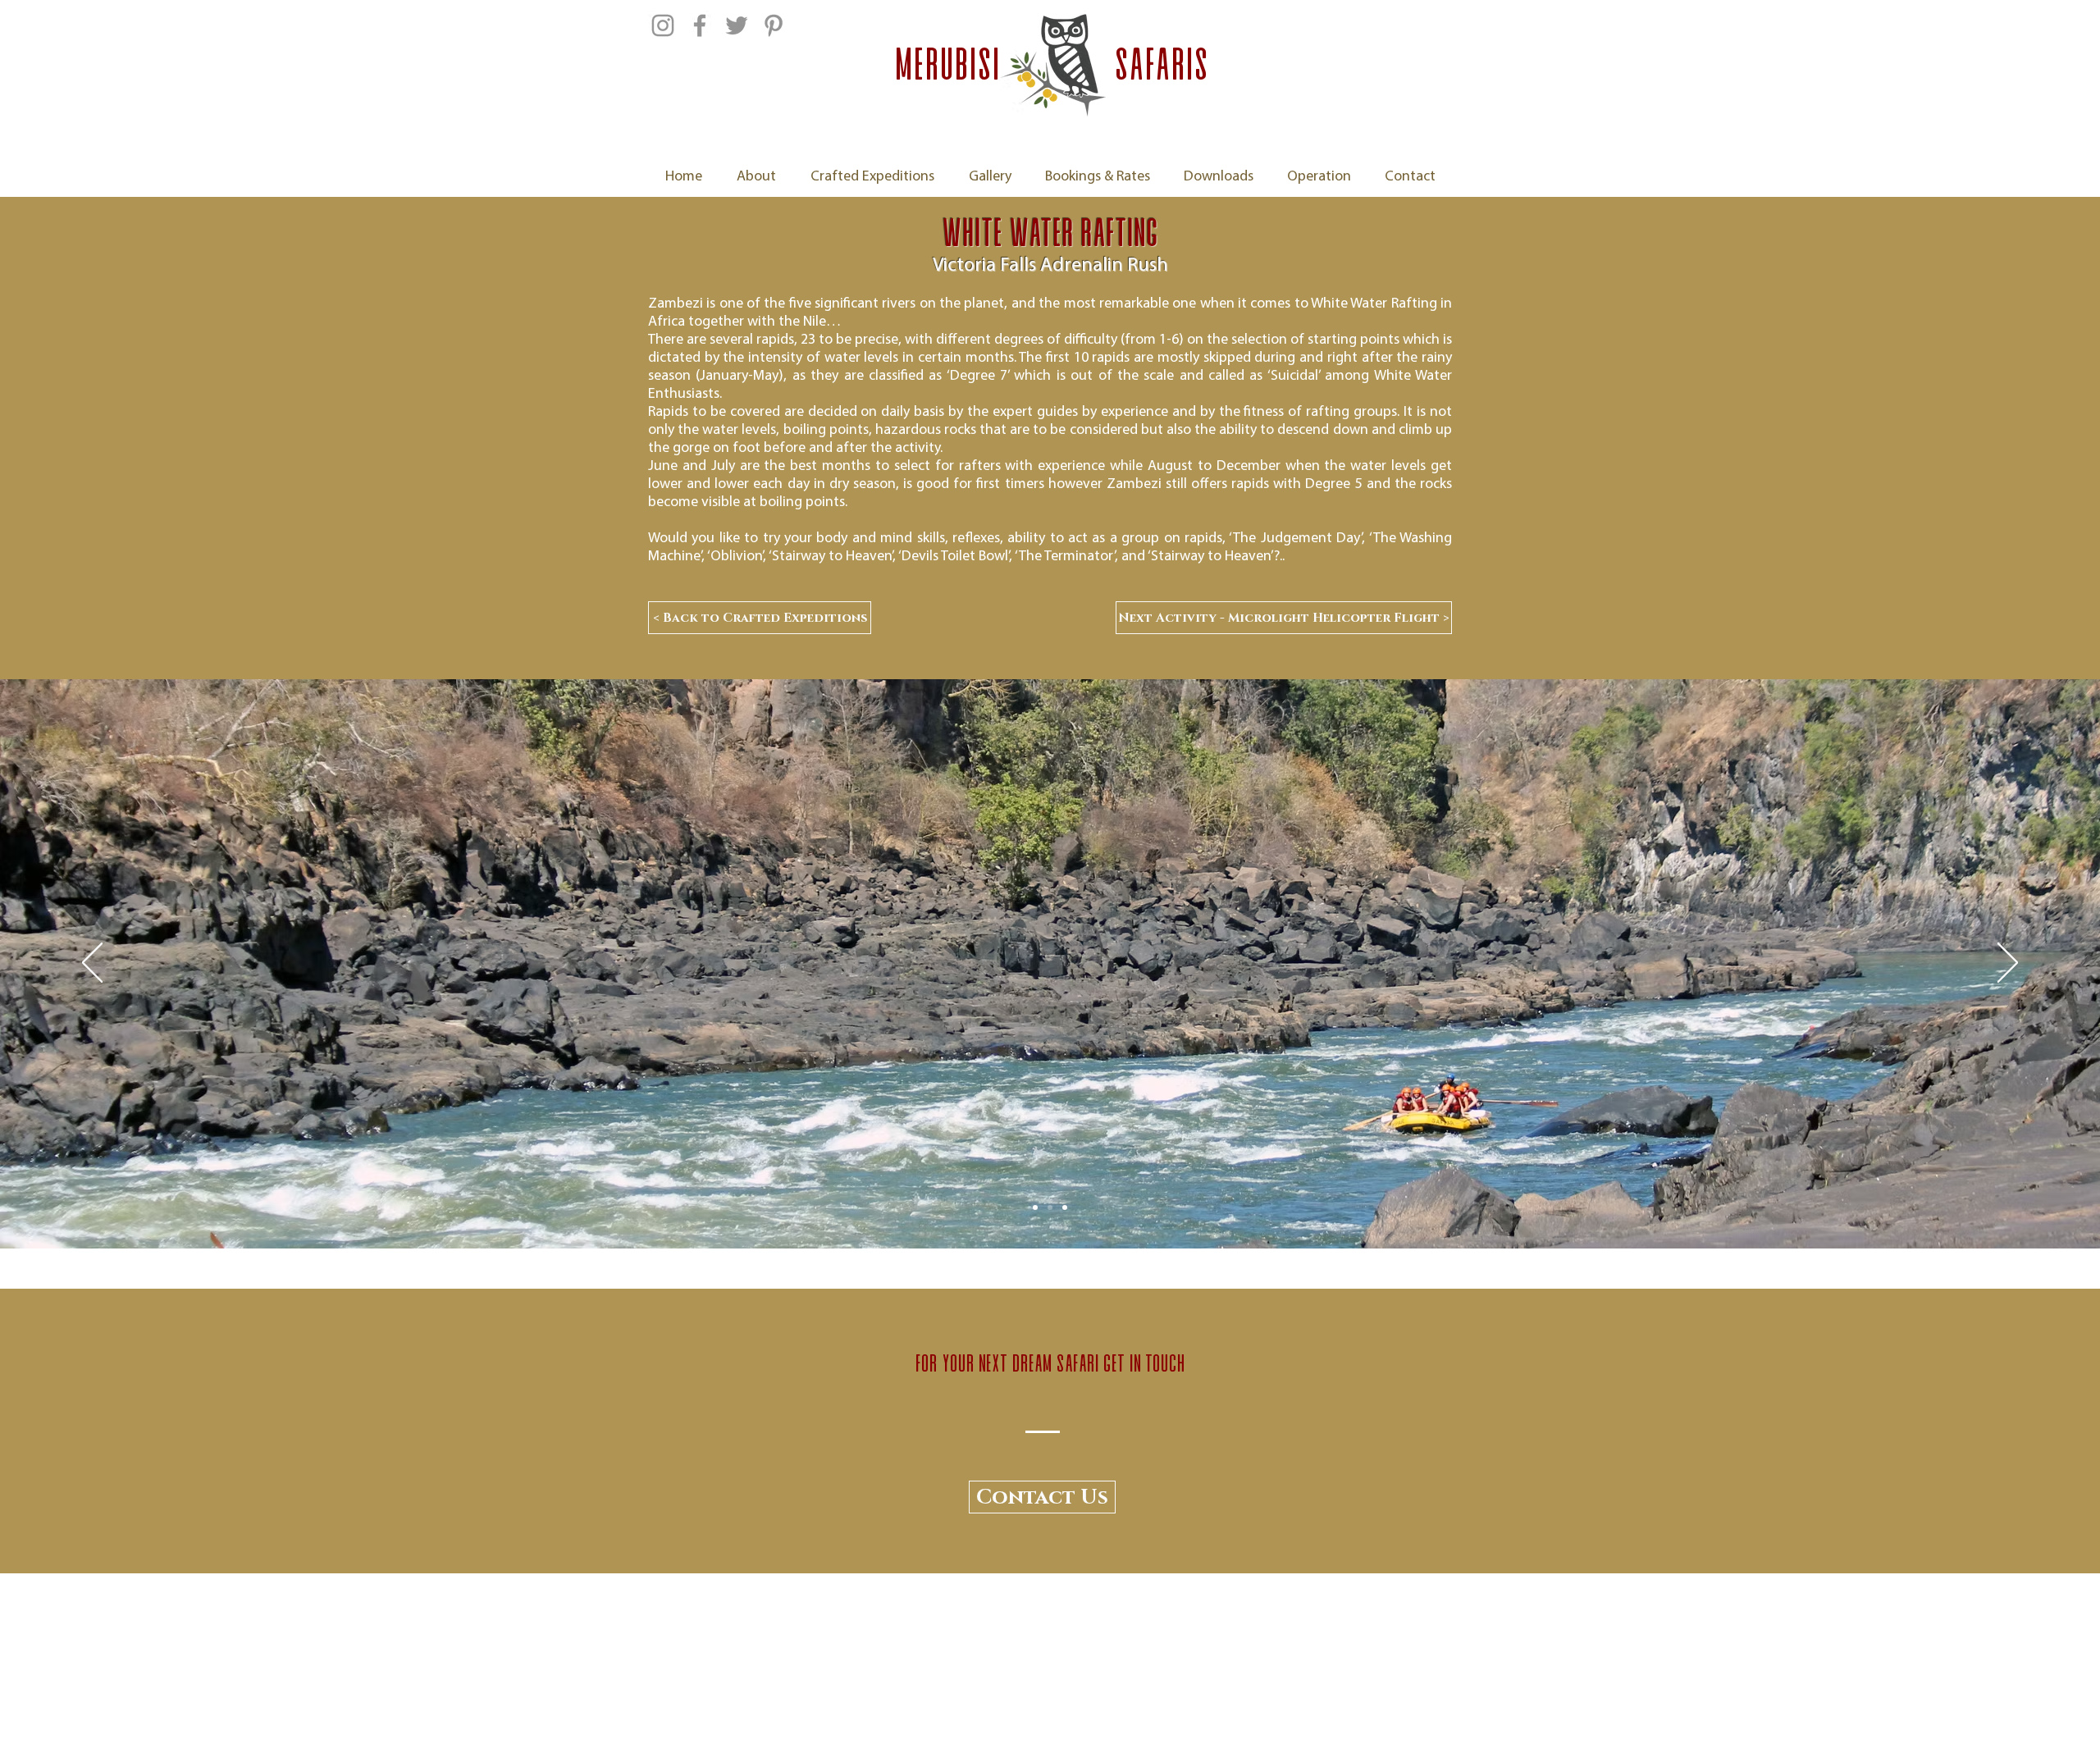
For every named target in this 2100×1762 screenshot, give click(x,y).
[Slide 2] (1035, 1207)
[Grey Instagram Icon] (663, 25)
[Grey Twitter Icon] (737, 25)
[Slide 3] (1065, 1207)
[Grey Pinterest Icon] (774, 25)
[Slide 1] (1050, 1207)
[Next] (2008, 964)
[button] (1042, 1497)
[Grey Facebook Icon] (700, 25)
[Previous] (92, 964)
